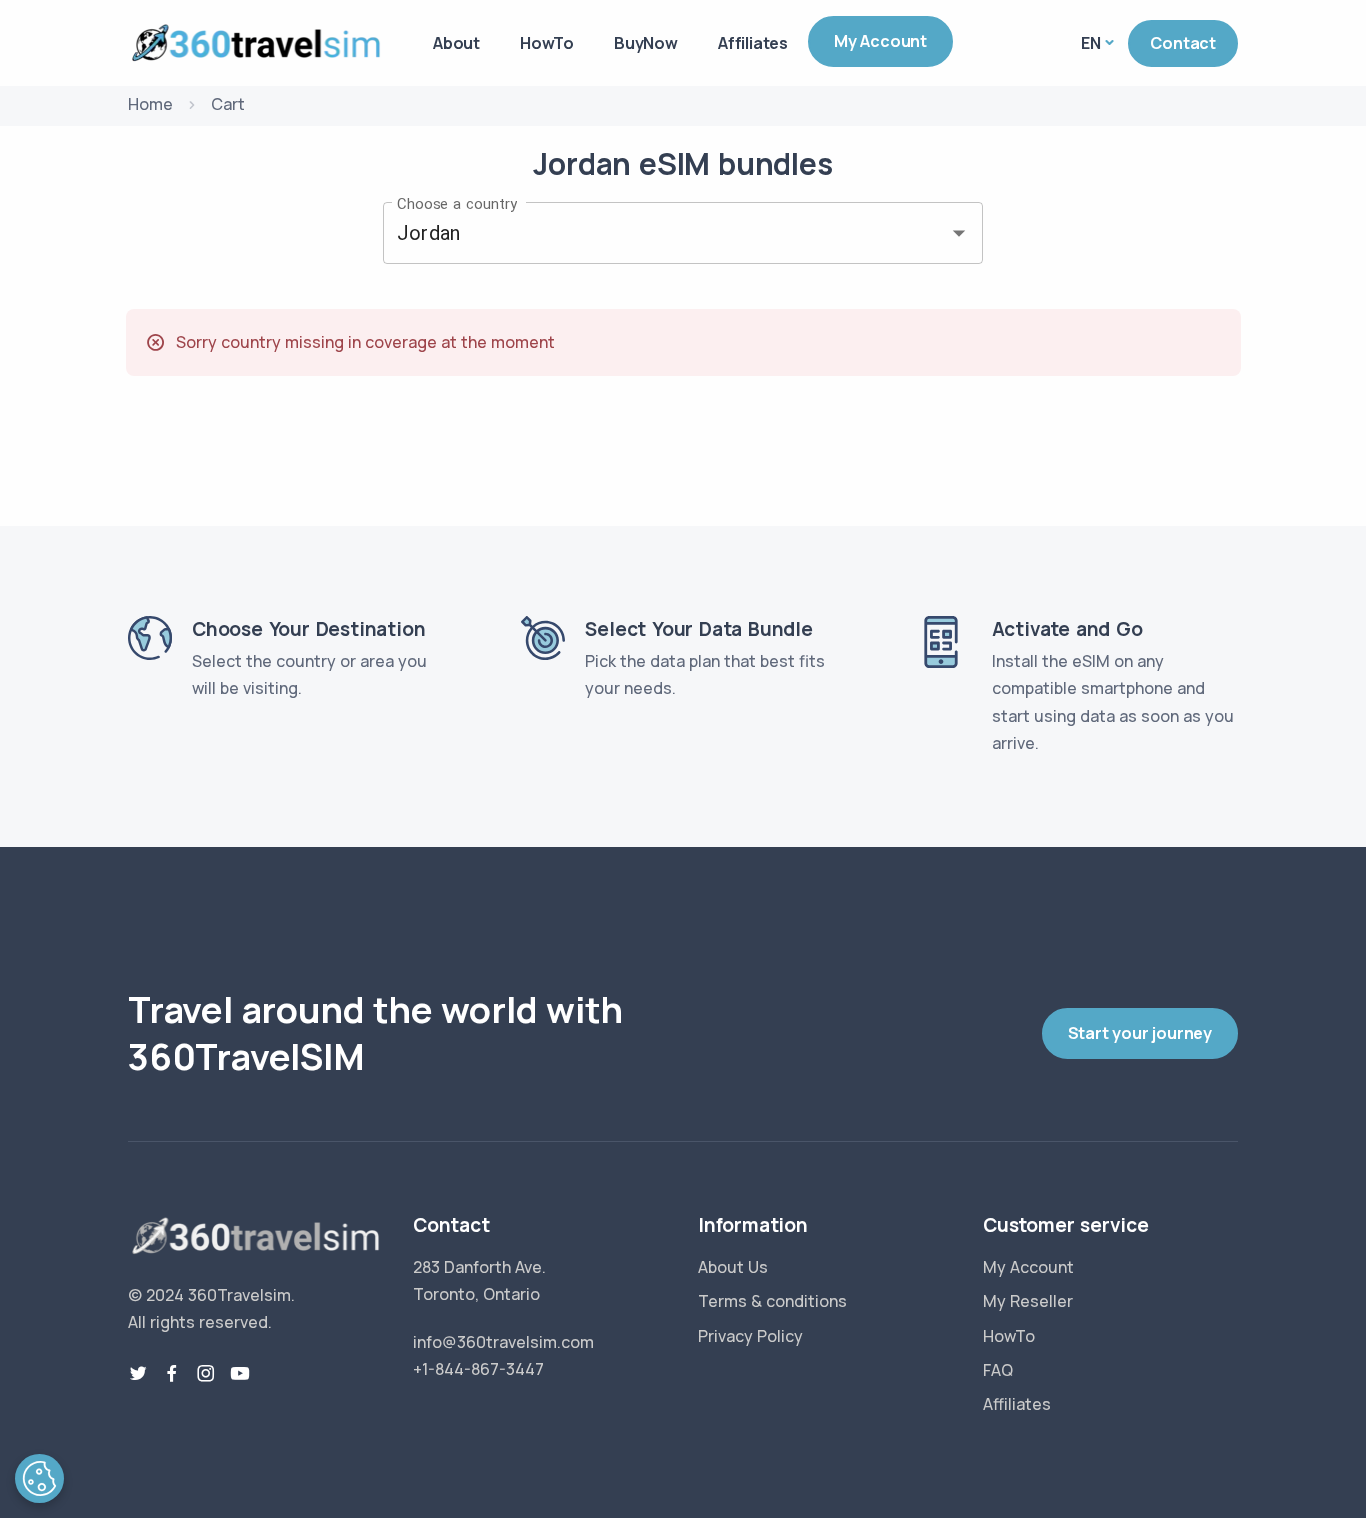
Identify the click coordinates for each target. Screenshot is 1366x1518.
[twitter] (138, 1374)
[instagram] (206, 1374)
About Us (733, 1267)
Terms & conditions (772, 1301)
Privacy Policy (750, 1336)
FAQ (998, 1370)
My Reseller (1028, 1301)
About (456, 43)
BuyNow (646, 43)
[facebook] (172, 1374)
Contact (1183, 43)
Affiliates (753, 43)
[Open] (959, 233)
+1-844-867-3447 (478, 1369)
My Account (880, 41)
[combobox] (655, 233)
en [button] (1091, 43)
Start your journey (1140, 1033)
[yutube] (240, 1374)
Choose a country (457, 203)
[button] (39, 1478)
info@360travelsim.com (503, 1342)
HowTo (547, 43)
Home (150, 104)
